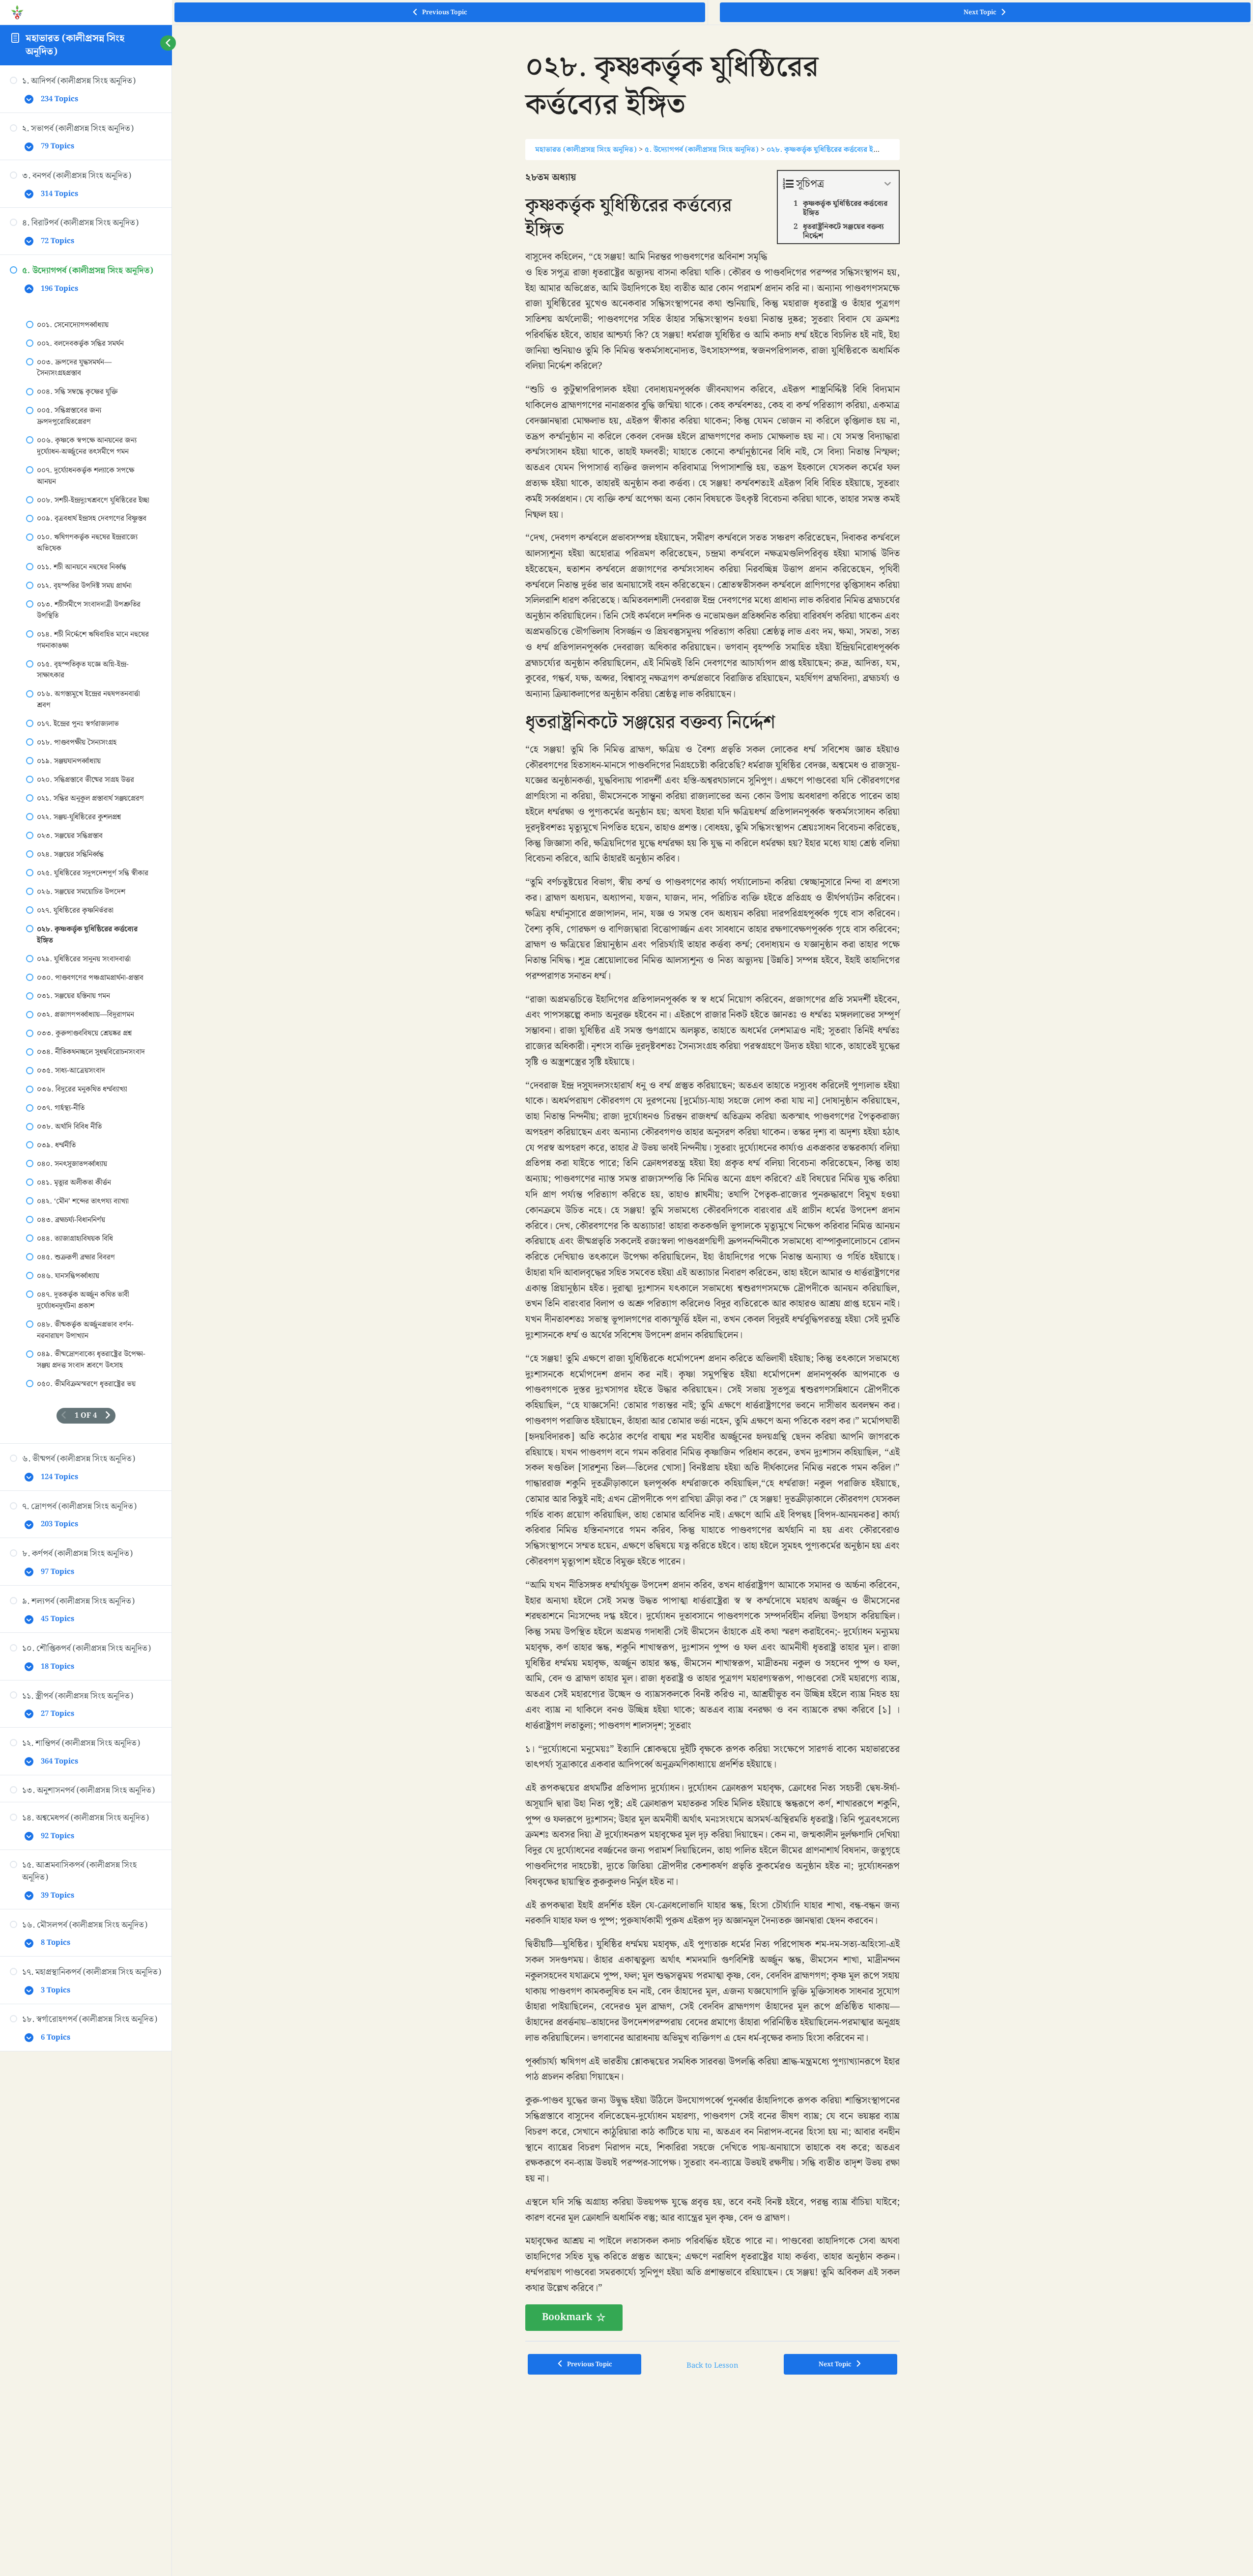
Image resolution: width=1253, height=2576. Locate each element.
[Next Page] (108, 1416)
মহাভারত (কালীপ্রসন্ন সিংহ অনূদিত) (75, 45)
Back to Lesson (712, 2366)
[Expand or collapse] (888, 184)
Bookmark (567, 2317)
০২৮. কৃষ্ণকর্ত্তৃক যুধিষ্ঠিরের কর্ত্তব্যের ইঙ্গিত (826, 150)
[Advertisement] (712, 2458)
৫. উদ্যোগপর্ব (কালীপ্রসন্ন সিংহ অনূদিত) (702, 150)
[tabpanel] (712, 1250)
